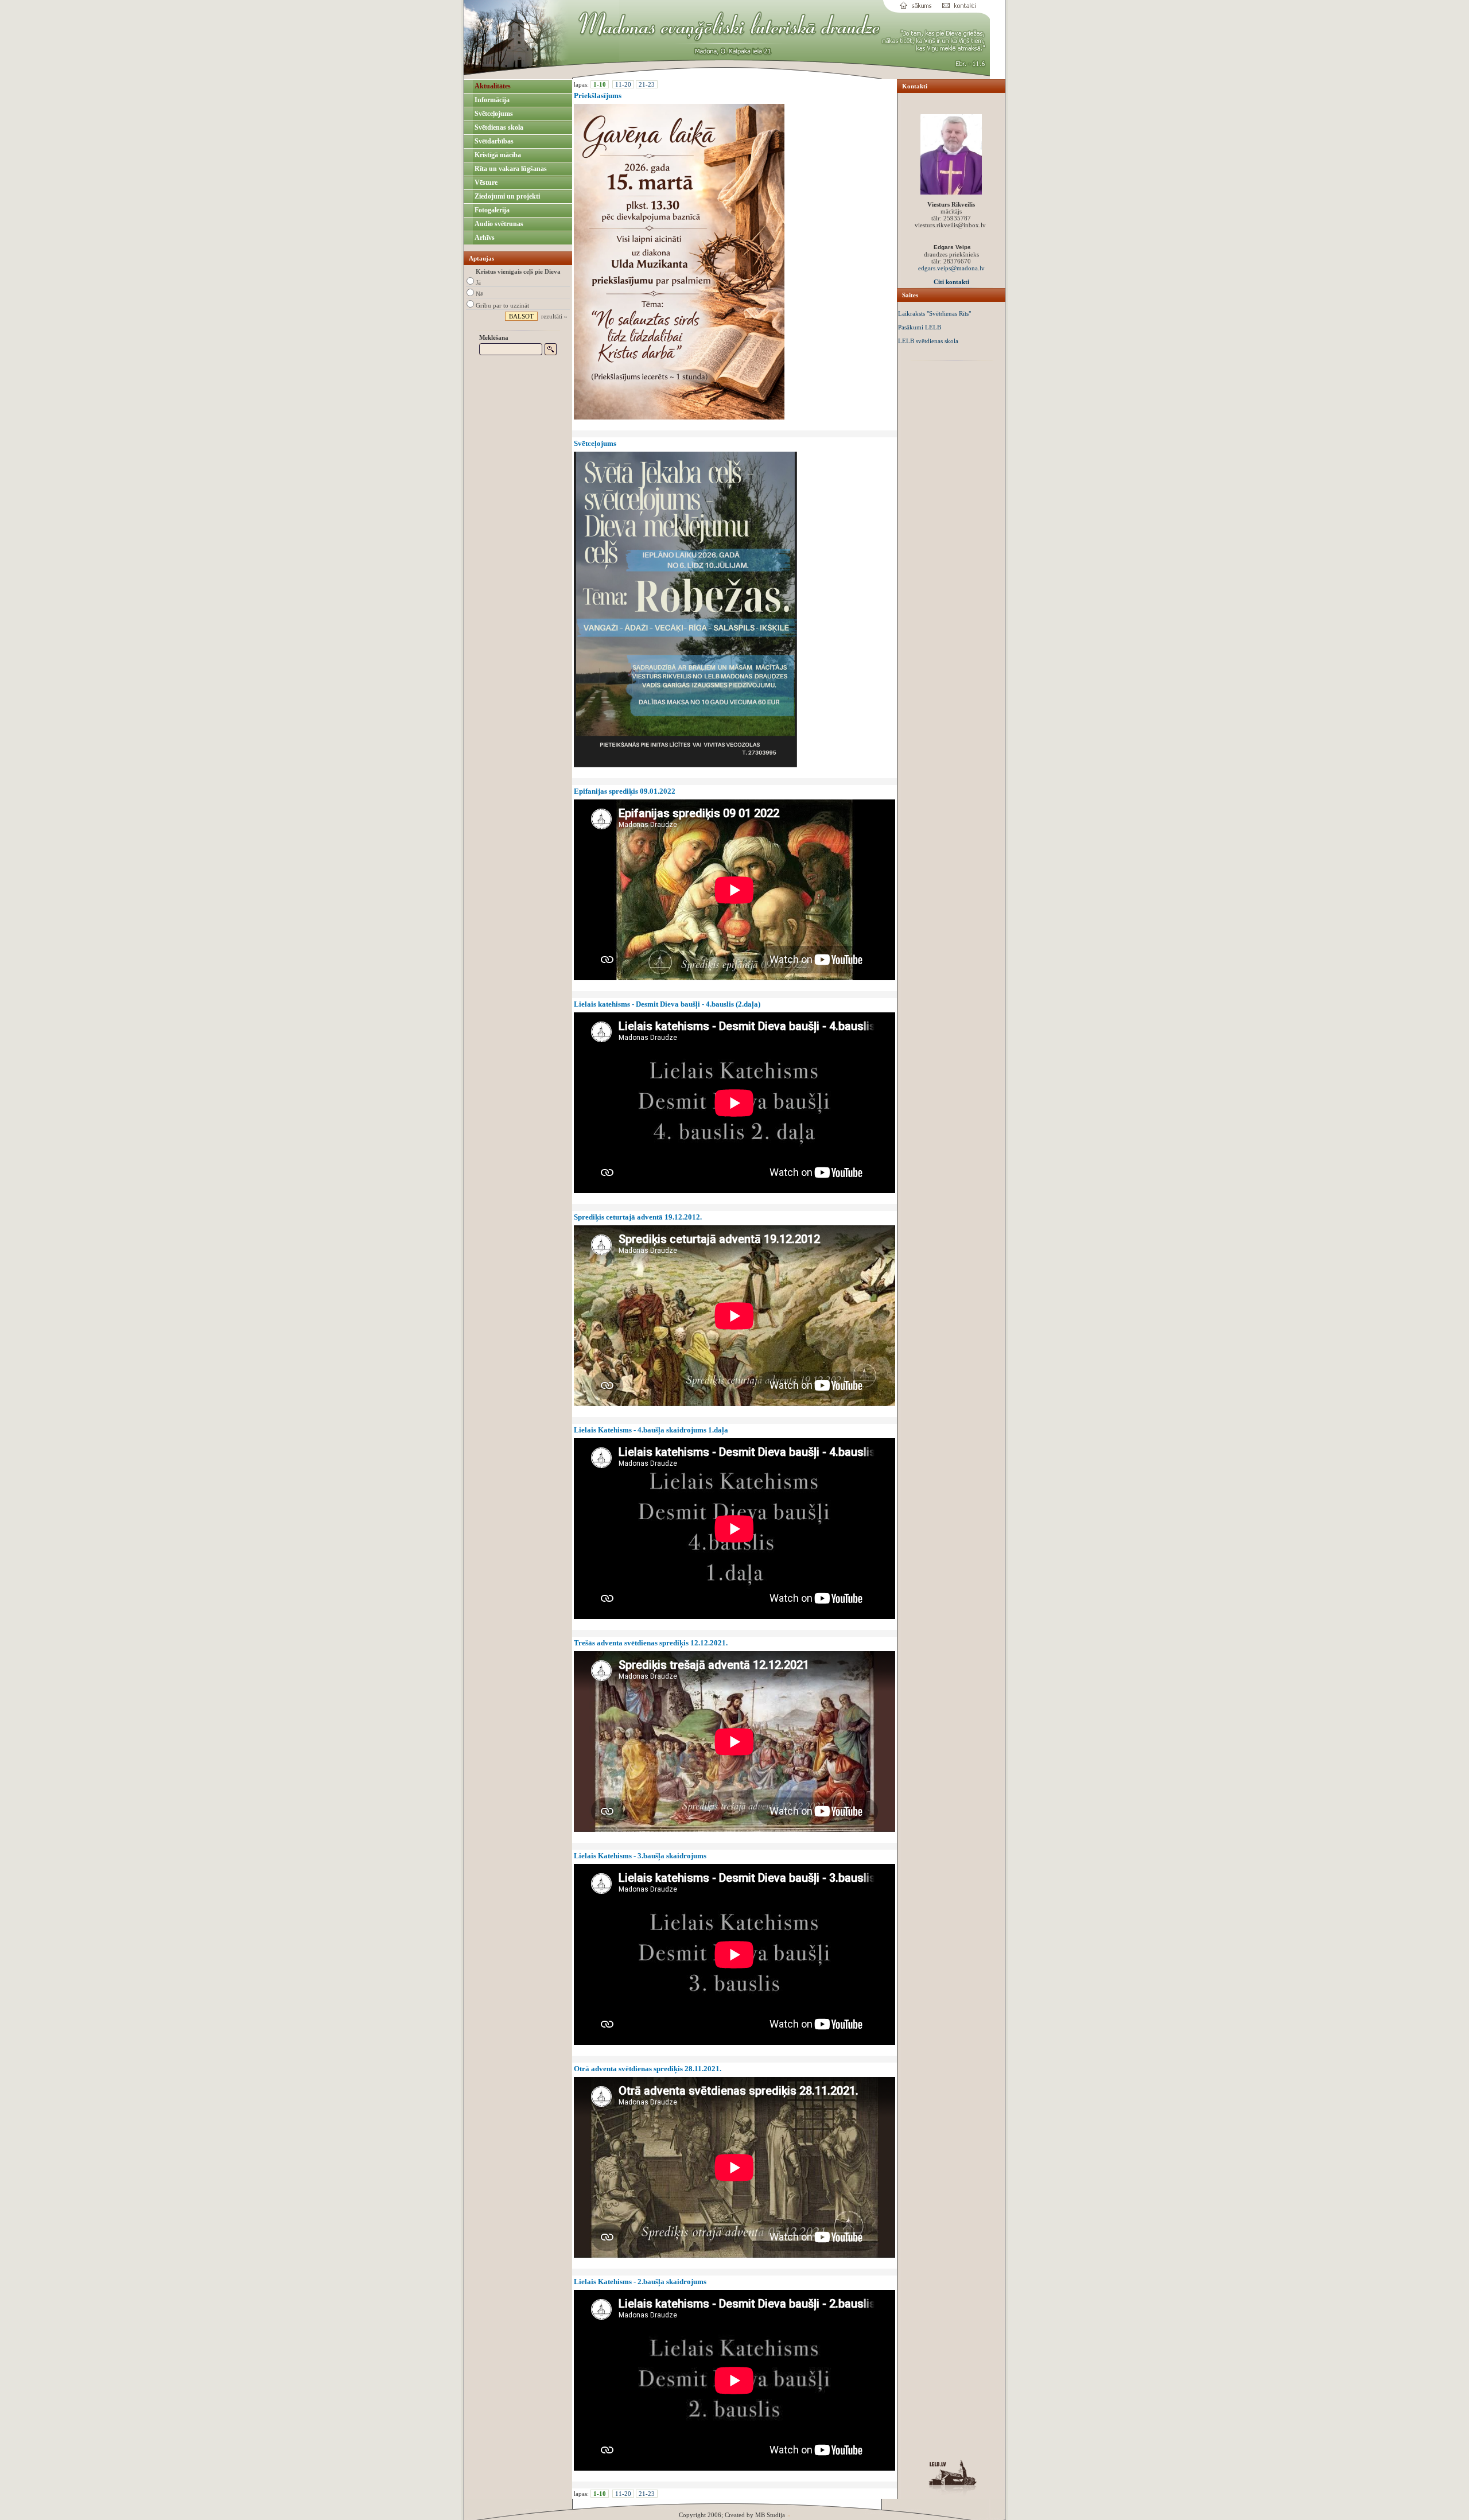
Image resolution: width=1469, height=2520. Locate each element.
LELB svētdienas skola (928, 341)
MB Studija (770, 2515)
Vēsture (485, 183)
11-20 (623, 84)
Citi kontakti (951, 282)
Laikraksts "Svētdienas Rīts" (934, 313)
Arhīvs (484, 238)
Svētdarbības (493, 141)
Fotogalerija (491, 210)
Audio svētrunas (498, 224)
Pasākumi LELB (920, 327)
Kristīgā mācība (497, 155)
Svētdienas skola (498, 127)
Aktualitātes (492, 86)
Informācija (491, 100)
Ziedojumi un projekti (506, 196)
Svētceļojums (493, 114)
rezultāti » (554, 316)
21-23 (647, 84)
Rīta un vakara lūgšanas (510, 169)
